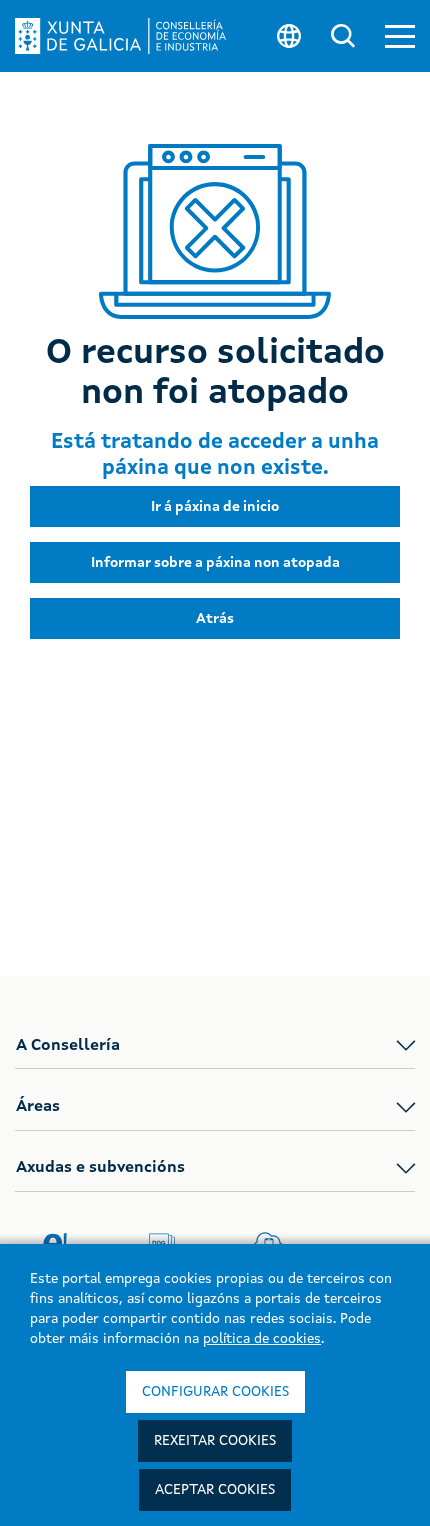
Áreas (38, 1107)
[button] (400, 36)
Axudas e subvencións (100, 1168)
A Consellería (68, 1046)
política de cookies (262, 1339)
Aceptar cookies (215, 1490)
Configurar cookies (215, 1392)
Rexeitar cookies (215, 1441)
